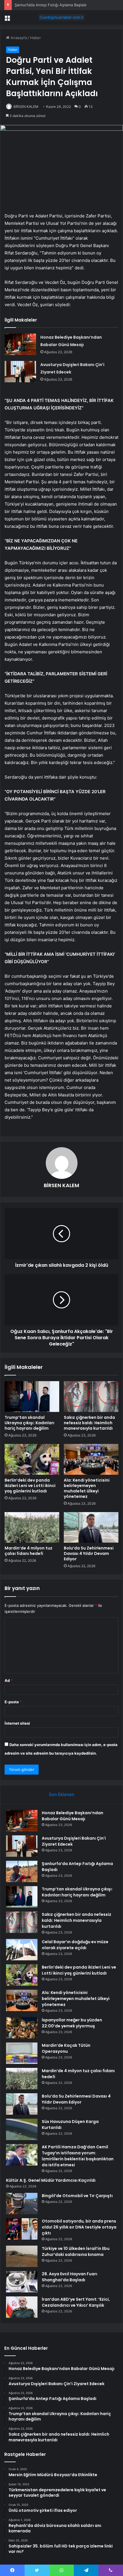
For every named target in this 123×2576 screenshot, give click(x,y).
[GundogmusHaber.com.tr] (61, 17)
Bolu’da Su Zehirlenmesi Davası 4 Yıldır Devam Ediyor (89, 1553)
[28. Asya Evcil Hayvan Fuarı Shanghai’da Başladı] (22, 2282)
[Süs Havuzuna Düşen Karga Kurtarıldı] (22, 2129)
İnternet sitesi (17, 1723)
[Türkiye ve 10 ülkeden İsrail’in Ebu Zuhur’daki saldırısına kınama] (22, 2256)
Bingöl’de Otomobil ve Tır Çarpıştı (77, 2196)
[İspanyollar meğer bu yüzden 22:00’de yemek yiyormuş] (22, 2028)
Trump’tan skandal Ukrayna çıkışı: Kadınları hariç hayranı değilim (29, 1423)
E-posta (13, 1702)
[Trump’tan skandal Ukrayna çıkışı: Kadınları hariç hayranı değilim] (32, 1397)
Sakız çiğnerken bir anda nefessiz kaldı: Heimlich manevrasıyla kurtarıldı (89, 1423)
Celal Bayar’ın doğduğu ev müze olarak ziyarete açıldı (75, 1945)
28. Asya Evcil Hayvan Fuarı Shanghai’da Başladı (70, 2277)
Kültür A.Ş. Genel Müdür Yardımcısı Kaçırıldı (51, 2180)
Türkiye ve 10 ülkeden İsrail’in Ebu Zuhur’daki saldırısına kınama (76, 2251)
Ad (9, 1680)
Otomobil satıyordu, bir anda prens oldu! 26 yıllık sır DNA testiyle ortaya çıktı (79, 2227)
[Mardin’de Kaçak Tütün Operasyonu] (22, 2053)
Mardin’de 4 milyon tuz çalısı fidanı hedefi (28, 1551)
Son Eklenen (62, 1794)
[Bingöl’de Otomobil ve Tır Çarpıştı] (22, 2204)
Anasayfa (18, 38)
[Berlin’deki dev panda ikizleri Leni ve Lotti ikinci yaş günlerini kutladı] (32, 1459)
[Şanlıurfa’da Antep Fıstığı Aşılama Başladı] (22, 1871)
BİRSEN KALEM (26, 107)
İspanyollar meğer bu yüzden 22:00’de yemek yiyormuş (72, 2023)
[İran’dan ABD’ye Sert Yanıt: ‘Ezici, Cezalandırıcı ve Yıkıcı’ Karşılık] (22, 2307)
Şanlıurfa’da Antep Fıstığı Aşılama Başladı (50, 5)
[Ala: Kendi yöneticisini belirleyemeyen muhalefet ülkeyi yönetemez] (91, 1459)
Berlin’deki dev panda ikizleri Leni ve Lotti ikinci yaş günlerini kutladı (30, 1486)
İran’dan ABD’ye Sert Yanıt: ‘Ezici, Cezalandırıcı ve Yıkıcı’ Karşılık (76, 2302)
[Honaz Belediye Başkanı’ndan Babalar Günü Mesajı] (20, 344)
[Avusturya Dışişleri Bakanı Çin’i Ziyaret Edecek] (20, 372)
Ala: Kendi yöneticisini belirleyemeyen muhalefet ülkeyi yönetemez (87, 1488)
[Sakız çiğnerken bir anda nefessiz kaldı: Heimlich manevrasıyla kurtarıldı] (91, 1397)
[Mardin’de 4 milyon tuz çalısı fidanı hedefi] (32, 1528)
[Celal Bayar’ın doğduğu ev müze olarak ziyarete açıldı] (22, 1950)
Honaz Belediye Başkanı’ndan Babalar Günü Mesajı (73, 1816)
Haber (35, 38)
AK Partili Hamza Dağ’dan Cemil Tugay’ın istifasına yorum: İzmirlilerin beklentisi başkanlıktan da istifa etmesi (78, 2156)
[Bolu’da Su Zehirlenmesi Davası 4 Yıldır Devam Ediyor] (91, 1528)
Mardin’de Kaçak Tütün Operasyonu (66, 2048)
